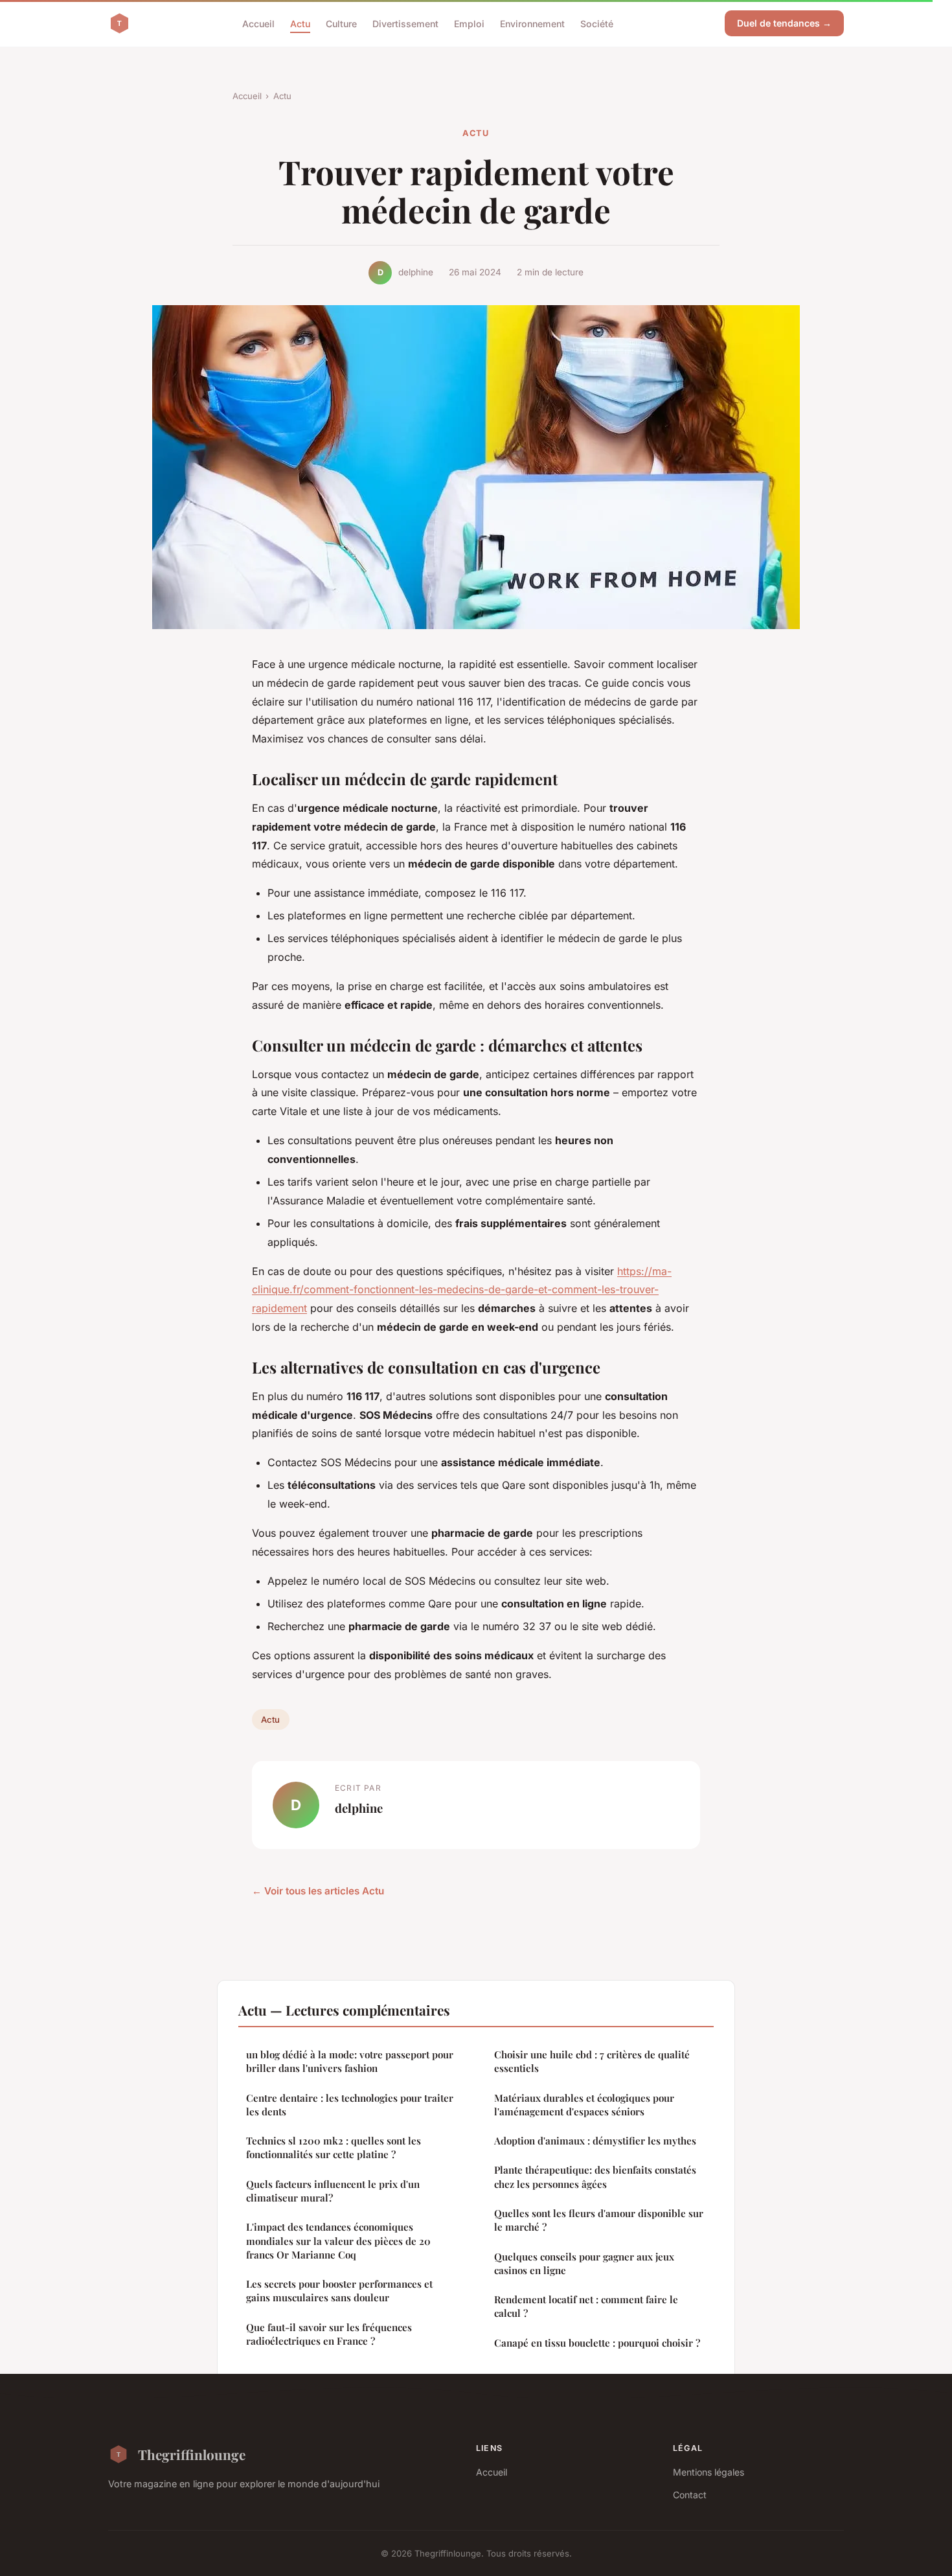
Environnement (532, 23)
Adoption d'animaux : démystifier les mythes (595, 2141)
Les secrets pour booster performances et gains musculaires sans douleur (339, 2291)
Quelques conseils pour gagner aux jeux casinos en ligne (584, 2263)
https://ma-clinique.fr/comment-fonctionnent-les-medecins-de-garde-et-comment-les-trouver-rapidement (462, 1290)
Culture (341, 23)
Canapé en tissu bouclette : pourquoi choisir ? (597, 2343)
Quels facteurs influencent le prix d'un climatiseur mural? (333, 2191)
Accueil (258, 23)
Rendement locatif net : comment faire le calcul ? (586, 2306)
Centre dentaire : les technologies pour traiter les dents (350, 2105)
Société (597, 23)
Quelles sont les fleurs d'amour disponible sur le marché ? (599, 2220)
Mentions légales (708, 2472)
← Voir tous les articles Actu (318, 1891)
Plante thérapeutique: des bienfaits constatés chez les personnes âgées (595, 2177)
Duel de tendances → (784, 23)
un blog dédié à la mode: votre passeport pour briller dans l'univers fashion (350, 2061)
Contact (690, 2495)
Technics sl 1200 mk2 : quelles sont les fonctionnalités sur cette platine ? (334, 2147)
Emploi (469, 23)
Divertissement (405, 23)
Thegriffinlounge (192, 2454)
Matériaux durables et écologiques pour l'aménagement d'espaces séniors (584, 2105)
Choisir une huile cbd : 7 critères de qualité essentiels (592, 2061)
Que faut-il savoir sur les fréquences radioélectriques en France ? (329, 2334)
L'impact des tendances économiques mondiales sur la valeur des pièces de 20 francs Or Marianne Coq (338, 2241)
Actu (300, 23)
